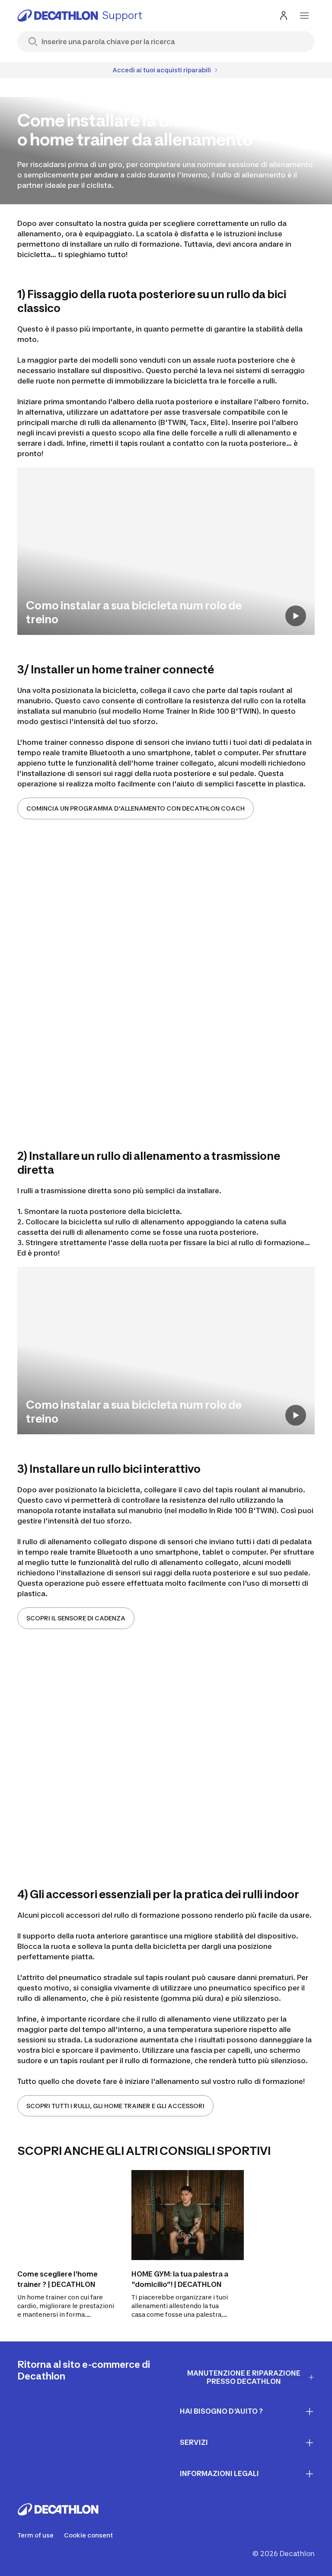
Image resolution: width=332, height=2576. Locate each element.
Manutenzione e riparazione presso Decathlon (244, 2377)
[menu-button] (304, 16)
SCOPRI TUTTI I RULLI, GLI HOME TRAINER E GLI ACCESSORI (115, 2106)
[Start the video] (296, 616)
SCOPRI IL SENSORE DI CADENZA (76, 1618)
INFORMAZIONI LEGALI (219, 2473)
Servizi (194, 2442)
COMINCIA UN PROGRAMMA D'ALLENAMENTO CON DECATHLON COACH (136, 808)
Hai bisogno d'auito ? (221, 2411)
